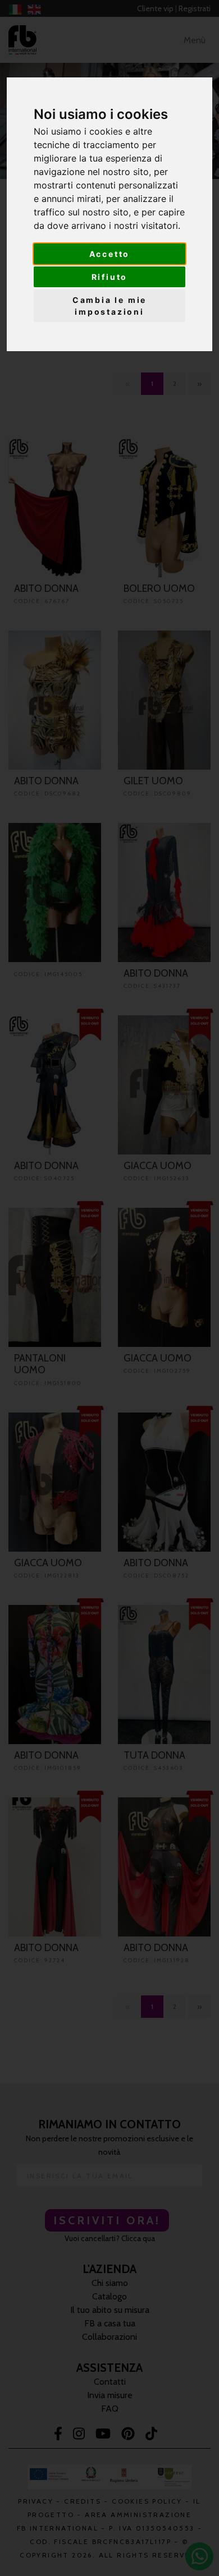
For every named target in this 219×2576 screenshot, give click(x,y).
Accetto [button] (110, 254)
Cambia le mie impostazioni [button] (109, 306)
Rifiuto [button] (110, 277)
